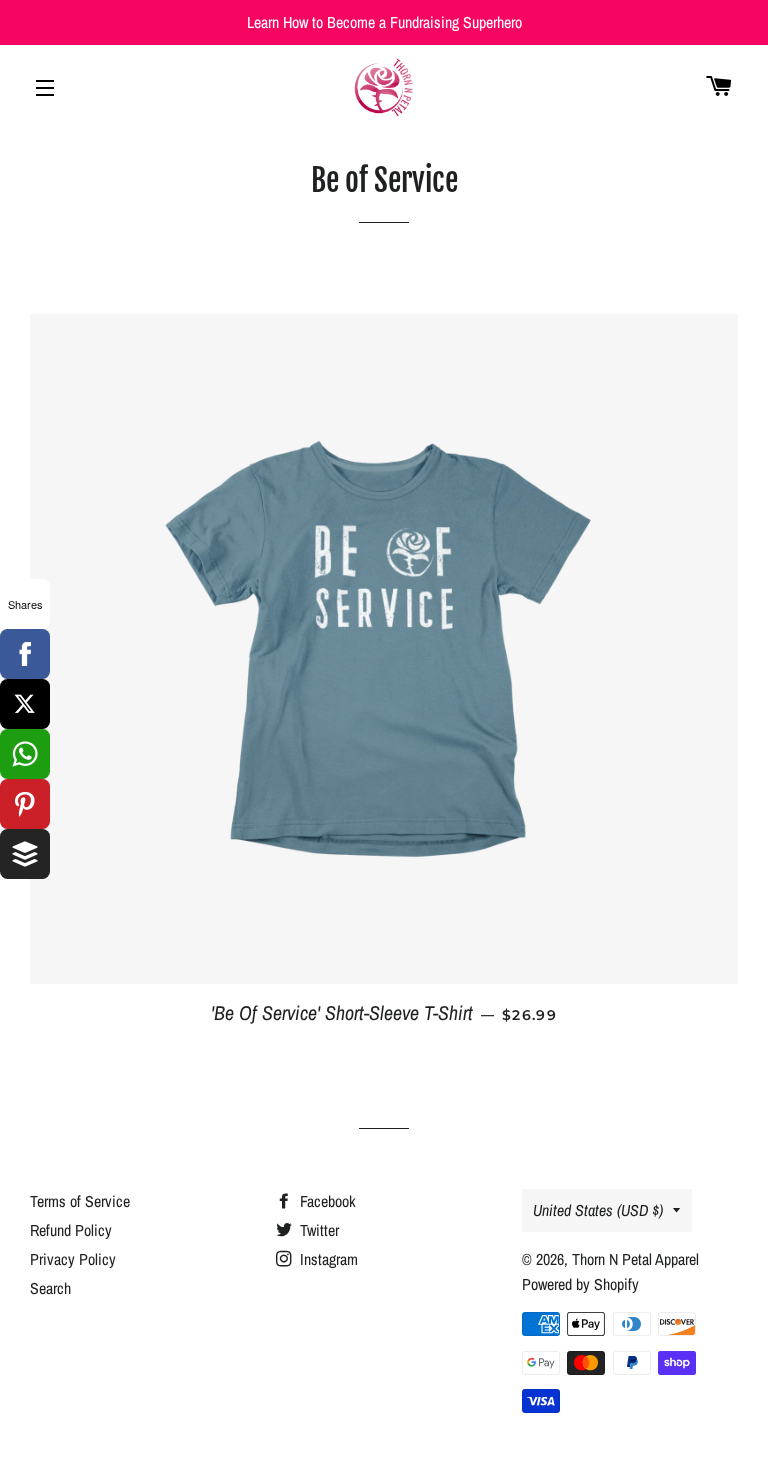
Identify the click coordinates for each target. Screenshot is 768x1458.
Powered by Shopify (580, 1284)
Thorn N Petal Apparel (635, 1259)
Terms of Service (80, 1201)
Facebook (326, 1201)
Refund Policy (71, 1230)
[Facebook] (25, 654)
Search (50, 1288)
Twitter (317, 1230)
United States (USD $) (598, 1210)
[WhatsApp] (25, 754)
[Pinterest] (25, 804)
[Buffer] (25, 854)
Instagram (327, 1259)
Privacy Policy (73, 1259)
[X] (25, 704)
